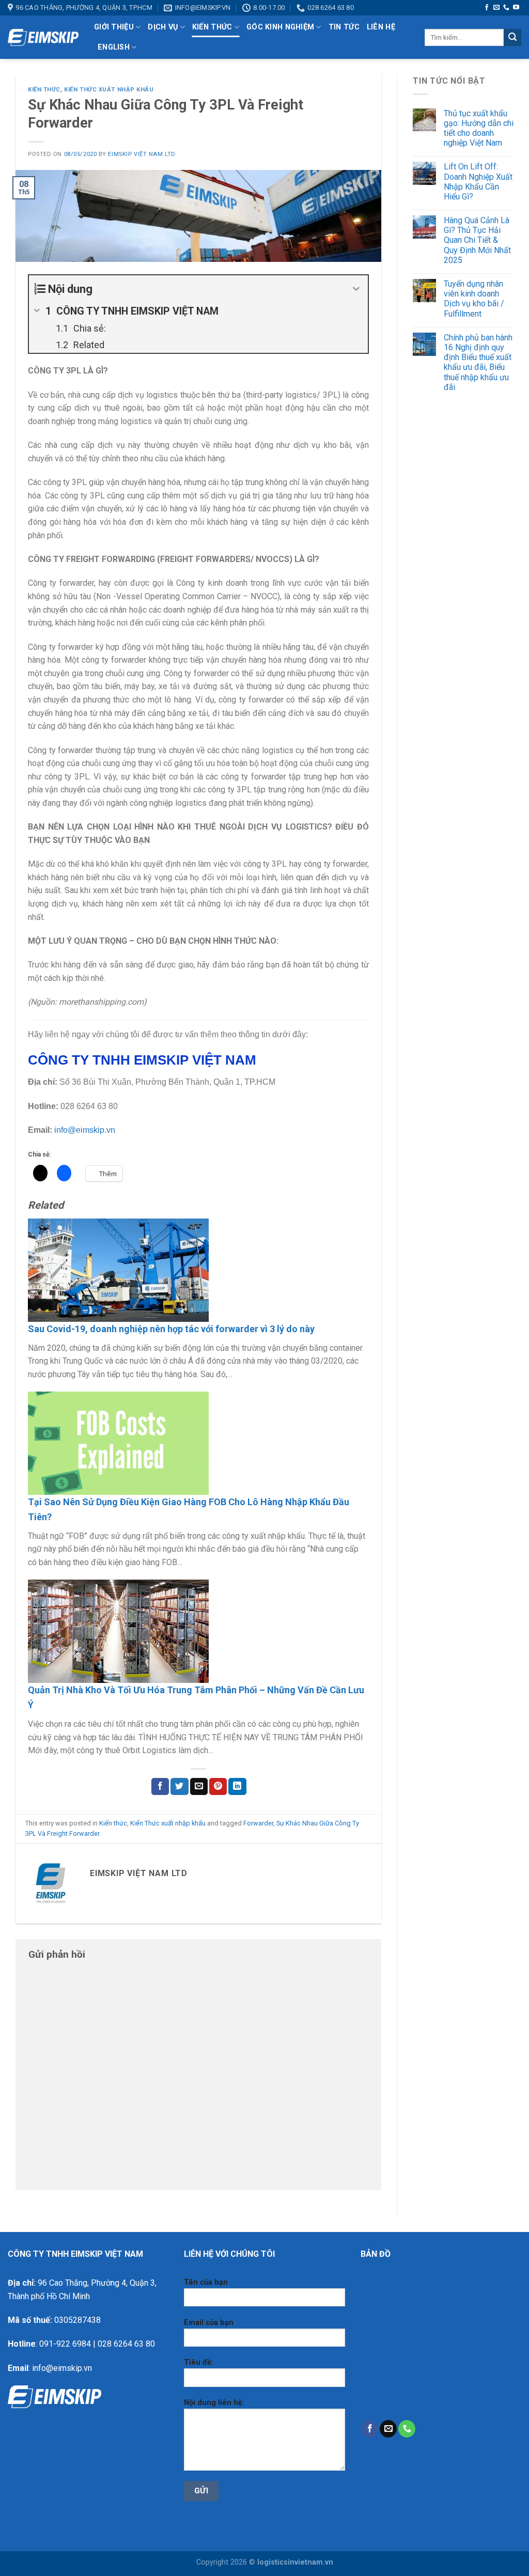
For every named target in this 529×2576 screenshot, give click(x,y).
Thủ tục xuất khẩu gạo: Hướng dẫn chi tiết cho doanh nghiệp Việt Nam (479, 128)
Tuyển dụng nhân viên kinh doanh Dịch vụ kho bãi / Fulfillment (474, 299)
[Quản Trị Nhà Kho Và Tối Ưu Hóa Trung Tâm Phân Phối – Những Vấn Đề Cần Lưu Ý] (118, 1631)
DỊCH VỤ (163, 27)
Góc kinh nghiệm (280, 27)
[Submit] (512, 38)
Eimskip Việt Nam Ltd (142, 154)
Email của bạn (209, 2323)
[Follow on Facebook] (487, 8)
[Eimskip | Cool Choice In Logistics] (43, 38)
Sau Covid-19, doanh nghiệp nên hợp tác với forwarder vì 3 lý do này (171, 1329)
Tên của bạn (206, 2282)
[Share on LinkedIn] (237, 1787)
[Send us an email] (496, 8)
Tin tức (344, 27)
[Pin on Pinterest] (218, 1787)
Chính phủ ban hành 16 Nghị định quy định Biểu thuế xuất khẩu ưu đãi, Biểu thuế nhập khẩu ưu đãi (478, 362)
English (114, 47)
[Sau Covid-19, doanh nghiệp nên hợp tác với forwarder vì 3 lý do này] (118, 1269)
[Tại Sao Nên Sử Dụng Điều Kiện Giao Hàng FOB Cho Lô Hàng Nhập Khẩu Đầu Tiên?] (118, 1442)
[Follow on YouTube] (516, 8)
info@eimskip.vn (85, 1130)
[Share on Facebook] (160, 1787)
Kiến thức (212, 27)
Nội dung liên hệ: (214, 2403)
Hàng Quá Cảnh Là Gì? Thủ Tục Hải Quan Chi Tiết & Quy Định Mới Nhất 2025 (477, 240)
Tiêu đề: (199, 2362)
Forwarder (258, 1823)
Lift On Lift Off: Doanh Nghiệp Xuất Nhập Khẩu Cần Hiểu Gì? (478, 182)
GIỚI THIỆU (114, 27)
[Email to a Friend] (199, 1787)
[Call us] (506, 8)
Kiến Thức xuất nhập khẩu (109, 90)
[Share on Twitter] (179, 1787)
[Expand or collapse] (356, 289)
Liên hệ (381, 27)
